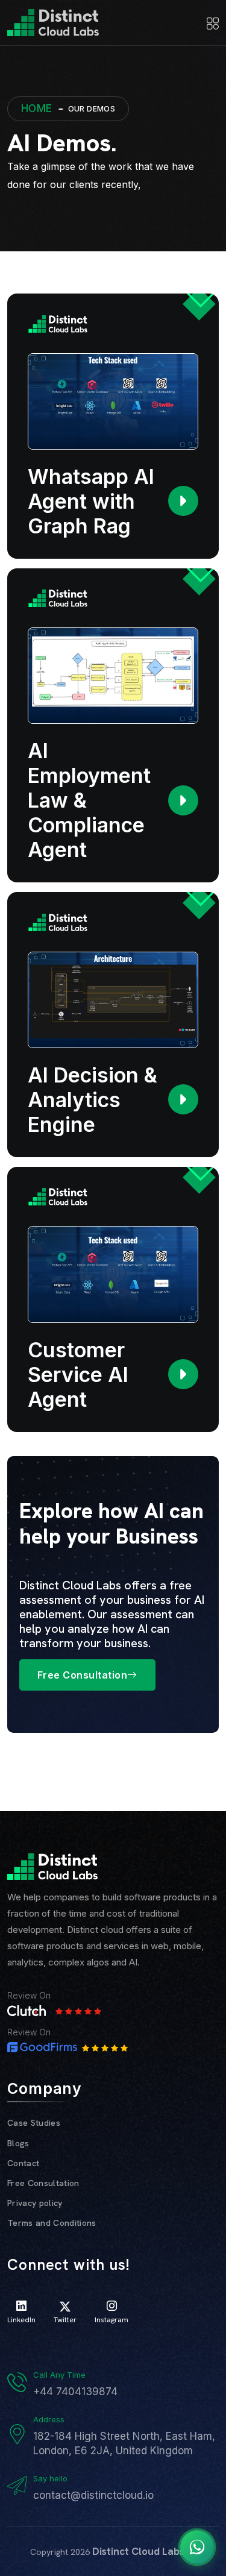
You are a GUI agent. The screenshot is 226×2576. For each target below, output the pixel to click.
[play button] (183, 501)
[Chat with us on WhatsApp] (197, 2547)
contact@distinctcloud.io (93, 2495)
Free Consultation (82, 1675)
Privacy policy (35, 2203)
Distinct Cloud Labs (138, 2551)
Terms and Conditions (52, 2223)
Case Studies (34, 2123)
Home (37, 108)
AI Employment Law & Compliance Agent (89, 800)
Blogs (18, 2143)
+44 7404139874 (75, 2392)
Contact (23, 2163)
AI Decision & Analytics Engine (93, 1100)
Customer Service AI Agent (78, 1374)
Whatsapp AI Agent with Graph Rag (91, 501)
